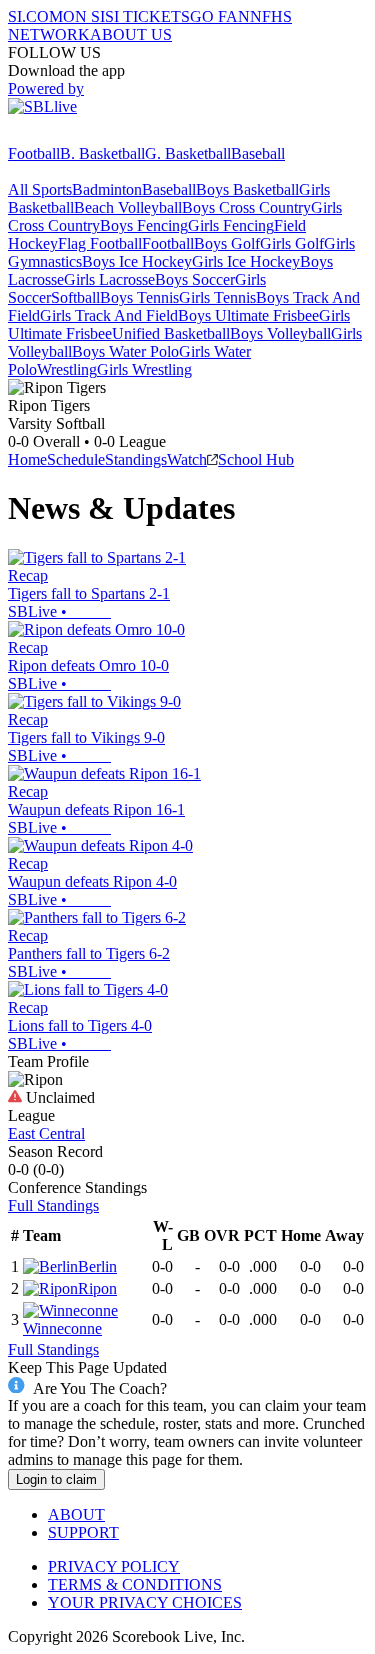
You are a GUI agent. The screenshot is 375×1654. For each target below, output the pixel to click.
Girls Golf (292, 243)
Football (34, 153)
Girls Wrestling (144, 369)
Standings (136, 459)
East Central (46, 1133)
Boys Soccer (195, 279)
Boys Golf (227, 243)
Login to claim (56, 1479)
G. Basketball (188, 153)
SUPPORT (83, 1532)
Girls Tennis (217, 297)
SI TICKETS (147, 16)
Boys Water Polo (125, 351)
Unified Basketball (171, 333)
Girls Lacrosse (109, 279)
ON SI (84, 16)
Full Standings (53, 1205)
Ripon (97, 1288)
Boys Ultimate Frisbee (248, 315)
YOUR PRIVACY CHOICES (145, 1602)
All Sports (40, 189)
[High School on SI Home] (85, 135)
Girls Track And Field (109, 315)
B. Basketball (102, 153)
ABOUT (76, 1514)
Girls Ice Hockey (246, 261)
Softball (75, 297)
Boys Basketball (247, 189)
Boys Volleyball (280, 333)
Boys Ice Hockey (137, 261)
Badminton (107, 189)
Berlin (97, 1266)
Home (27, 459)
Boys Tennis (139, 297)
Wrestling (67, 369)
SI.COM (35, 16)
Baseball (258, 153)
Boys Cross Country (246, 207)
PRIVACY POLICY (114, 1566)
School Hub (256, 459)
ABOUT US (131, 34)
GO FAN (220, 16)
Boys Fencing (144, 225)
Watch (187, 459)
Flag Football (100, 243)
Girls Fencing (231, 225)
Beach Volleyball (128, 207)
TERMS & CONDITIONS (135, 1584)
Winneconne (62, 1328)
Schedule (76, 459)
